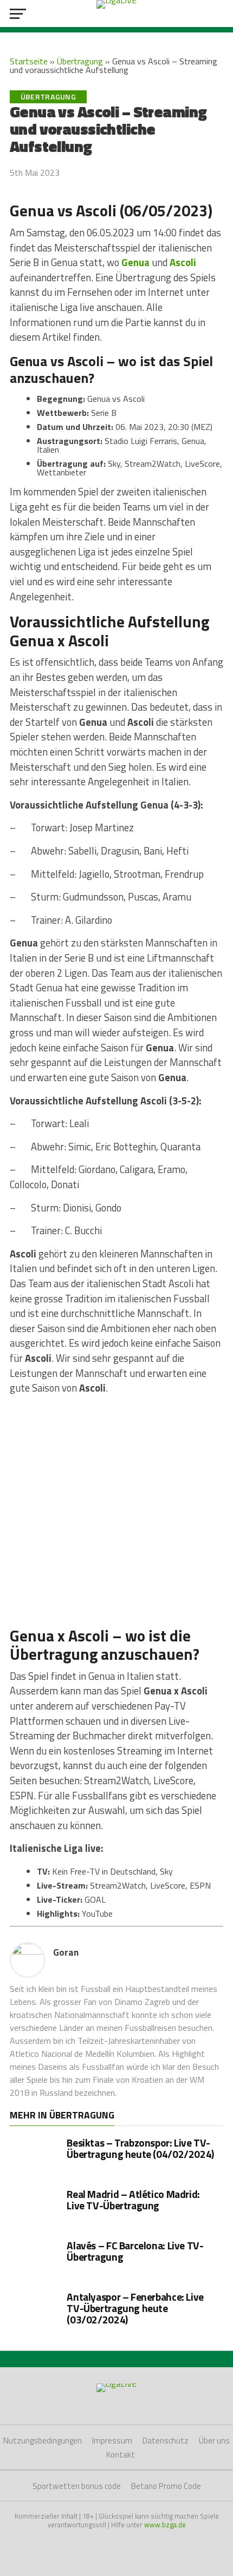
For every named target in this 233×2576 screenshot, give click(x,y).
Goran (66, 1952)
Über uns (214, 2441)
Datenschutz (166, 2441)
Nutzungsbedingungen (43, 2441)
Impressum (112, 2441)
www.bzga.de (165, 2525)
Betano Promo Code (166, 2486)
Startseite (29, 61)
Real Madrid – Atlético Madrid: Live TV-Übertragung (133, 2200)
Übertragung (80, 61)
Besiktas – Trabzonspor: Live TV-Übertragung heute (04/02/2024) (140, 2148)
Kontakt (121, 2455)
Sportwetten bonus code (77, 2486)
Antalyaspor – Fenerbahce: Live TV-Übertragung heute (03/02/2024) (135, 2308)
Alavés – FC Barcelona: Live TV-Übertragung (135, 2251)
